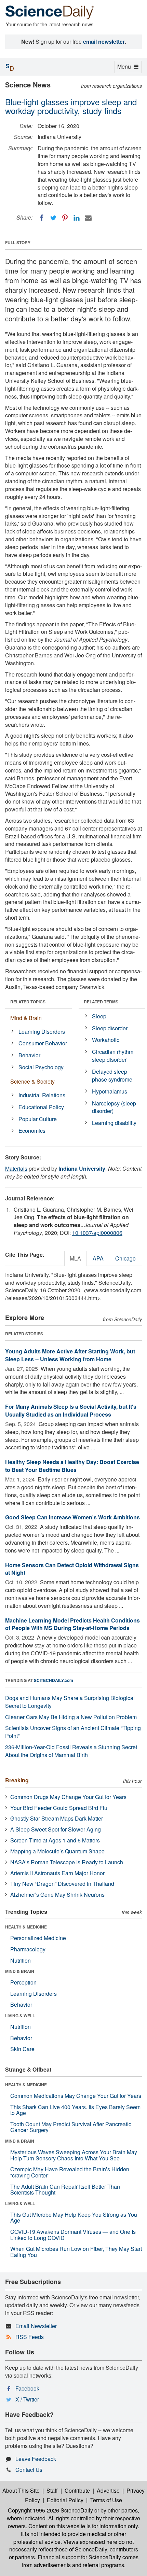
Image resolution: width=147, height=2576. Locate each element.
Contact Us (29, 2470)
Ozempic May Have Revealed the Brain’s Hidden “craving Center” (70, 2172)
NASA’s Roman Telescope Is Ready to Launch (67, 1862)
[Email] (88, 218)
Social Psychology (41, 1067)
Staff (52, 2490)
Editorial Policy (65, 2500)
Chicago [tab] (125, 1258)
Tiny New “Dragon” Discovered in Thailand (62, 1884)
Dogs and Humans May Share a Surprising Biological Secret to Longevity (70, 1702)
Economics (32, 1131)
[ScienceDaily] (50, 12)
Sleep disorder (110, 1028)
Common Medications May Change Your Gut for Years (76, 2096)
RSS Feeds (30, 2337)
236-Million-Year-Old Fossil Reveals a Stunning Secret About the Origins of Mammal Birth (71, 1751)
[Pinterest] (65, 218)
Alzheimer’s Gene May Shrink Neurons (57, 1895)
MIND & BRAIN (20, 1971)
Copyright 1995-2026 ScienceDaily (50, 2510)
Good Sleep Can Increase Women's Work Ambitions (72, 1517)
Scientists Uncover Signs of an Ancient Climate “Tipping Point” (73, 1732)
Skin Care (22, 2049)
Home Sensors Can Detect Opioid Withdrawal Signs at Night (72, 1569)
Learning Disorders (42, 1032)
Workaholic (106, 1040)
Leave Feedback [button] (36, 2459)
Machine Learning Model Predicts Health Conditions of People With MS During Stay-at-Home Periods (72, 1624)
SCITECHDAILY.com (54, 1680)
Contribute (77, 2490)
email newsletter (104, 41)
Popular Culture (38, 1119)
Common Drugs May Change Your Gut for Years (68, 1797)
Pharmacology (28, 1949)
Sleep (99, 1016)
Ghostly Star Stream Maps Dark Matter (57, 1818)
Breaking (17, 1780)
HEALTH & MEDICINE (26, 1927)
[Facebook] (42, 218)
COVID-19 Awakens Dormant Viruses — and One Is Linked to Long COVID (73, 2235)
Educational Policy (41, 1107)
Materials (16, 1168)
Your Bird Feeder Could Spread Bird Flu (59, 1808)
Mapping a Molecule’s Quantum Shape (57, 1851)
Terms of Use (106, 2500)
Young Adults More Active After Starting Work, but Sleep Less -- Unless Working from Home (70, 1355)
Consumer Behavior (43, 1043)
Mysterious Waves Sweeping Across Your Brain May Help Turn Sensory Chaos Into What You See (74, 2155)
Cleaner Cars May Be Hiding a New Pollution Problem (71, 1717)
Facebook (27, 2388)
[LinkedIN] (77, 218)
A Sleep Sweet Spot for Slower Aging (56, 1829)
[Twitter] (53, 218)
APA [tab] (98, 1258)
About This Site (21, 2490)
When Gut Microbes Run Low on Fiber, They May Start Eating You (76, 2252)
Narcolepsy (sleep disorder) (114, 1107)
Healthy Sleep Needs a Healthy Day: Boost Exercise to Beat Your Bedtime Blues (72, 1466)
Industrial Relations (42, 1095)
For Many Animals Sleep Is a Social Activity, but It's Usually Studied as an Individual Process (71, 1410)
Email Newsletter (36, 2326)
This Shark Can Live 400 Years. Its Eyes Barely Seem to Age (75, 2110)
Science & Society (32, 1081)
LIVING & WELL (20, 2016)
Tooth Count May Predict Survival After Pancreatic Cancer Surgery (71, 2127)
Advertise (108, 2490)
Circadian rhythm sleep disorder (113, 1056)
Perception (23, 1982)
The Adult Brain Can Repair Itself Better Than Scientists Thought (65, 2190)
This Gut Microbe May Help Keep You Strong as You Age (74, 2218)
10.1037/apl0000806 (97, 1233)
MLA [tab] (75, 1258)
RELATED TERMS (101, 1002)
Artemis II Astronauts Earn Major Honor (57, 1873)
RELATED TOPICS (28, 1002)
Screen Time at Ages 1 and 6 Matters (55, 1840)
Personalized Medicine (38, 1938)
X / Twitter (27, 2399)
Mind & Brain (26, 1018)
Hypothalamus (110, 1091)
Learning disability (114, 1123)
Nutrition (21, 1960)
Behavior (29, 1055)
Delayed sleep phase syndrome (112, 1075)
